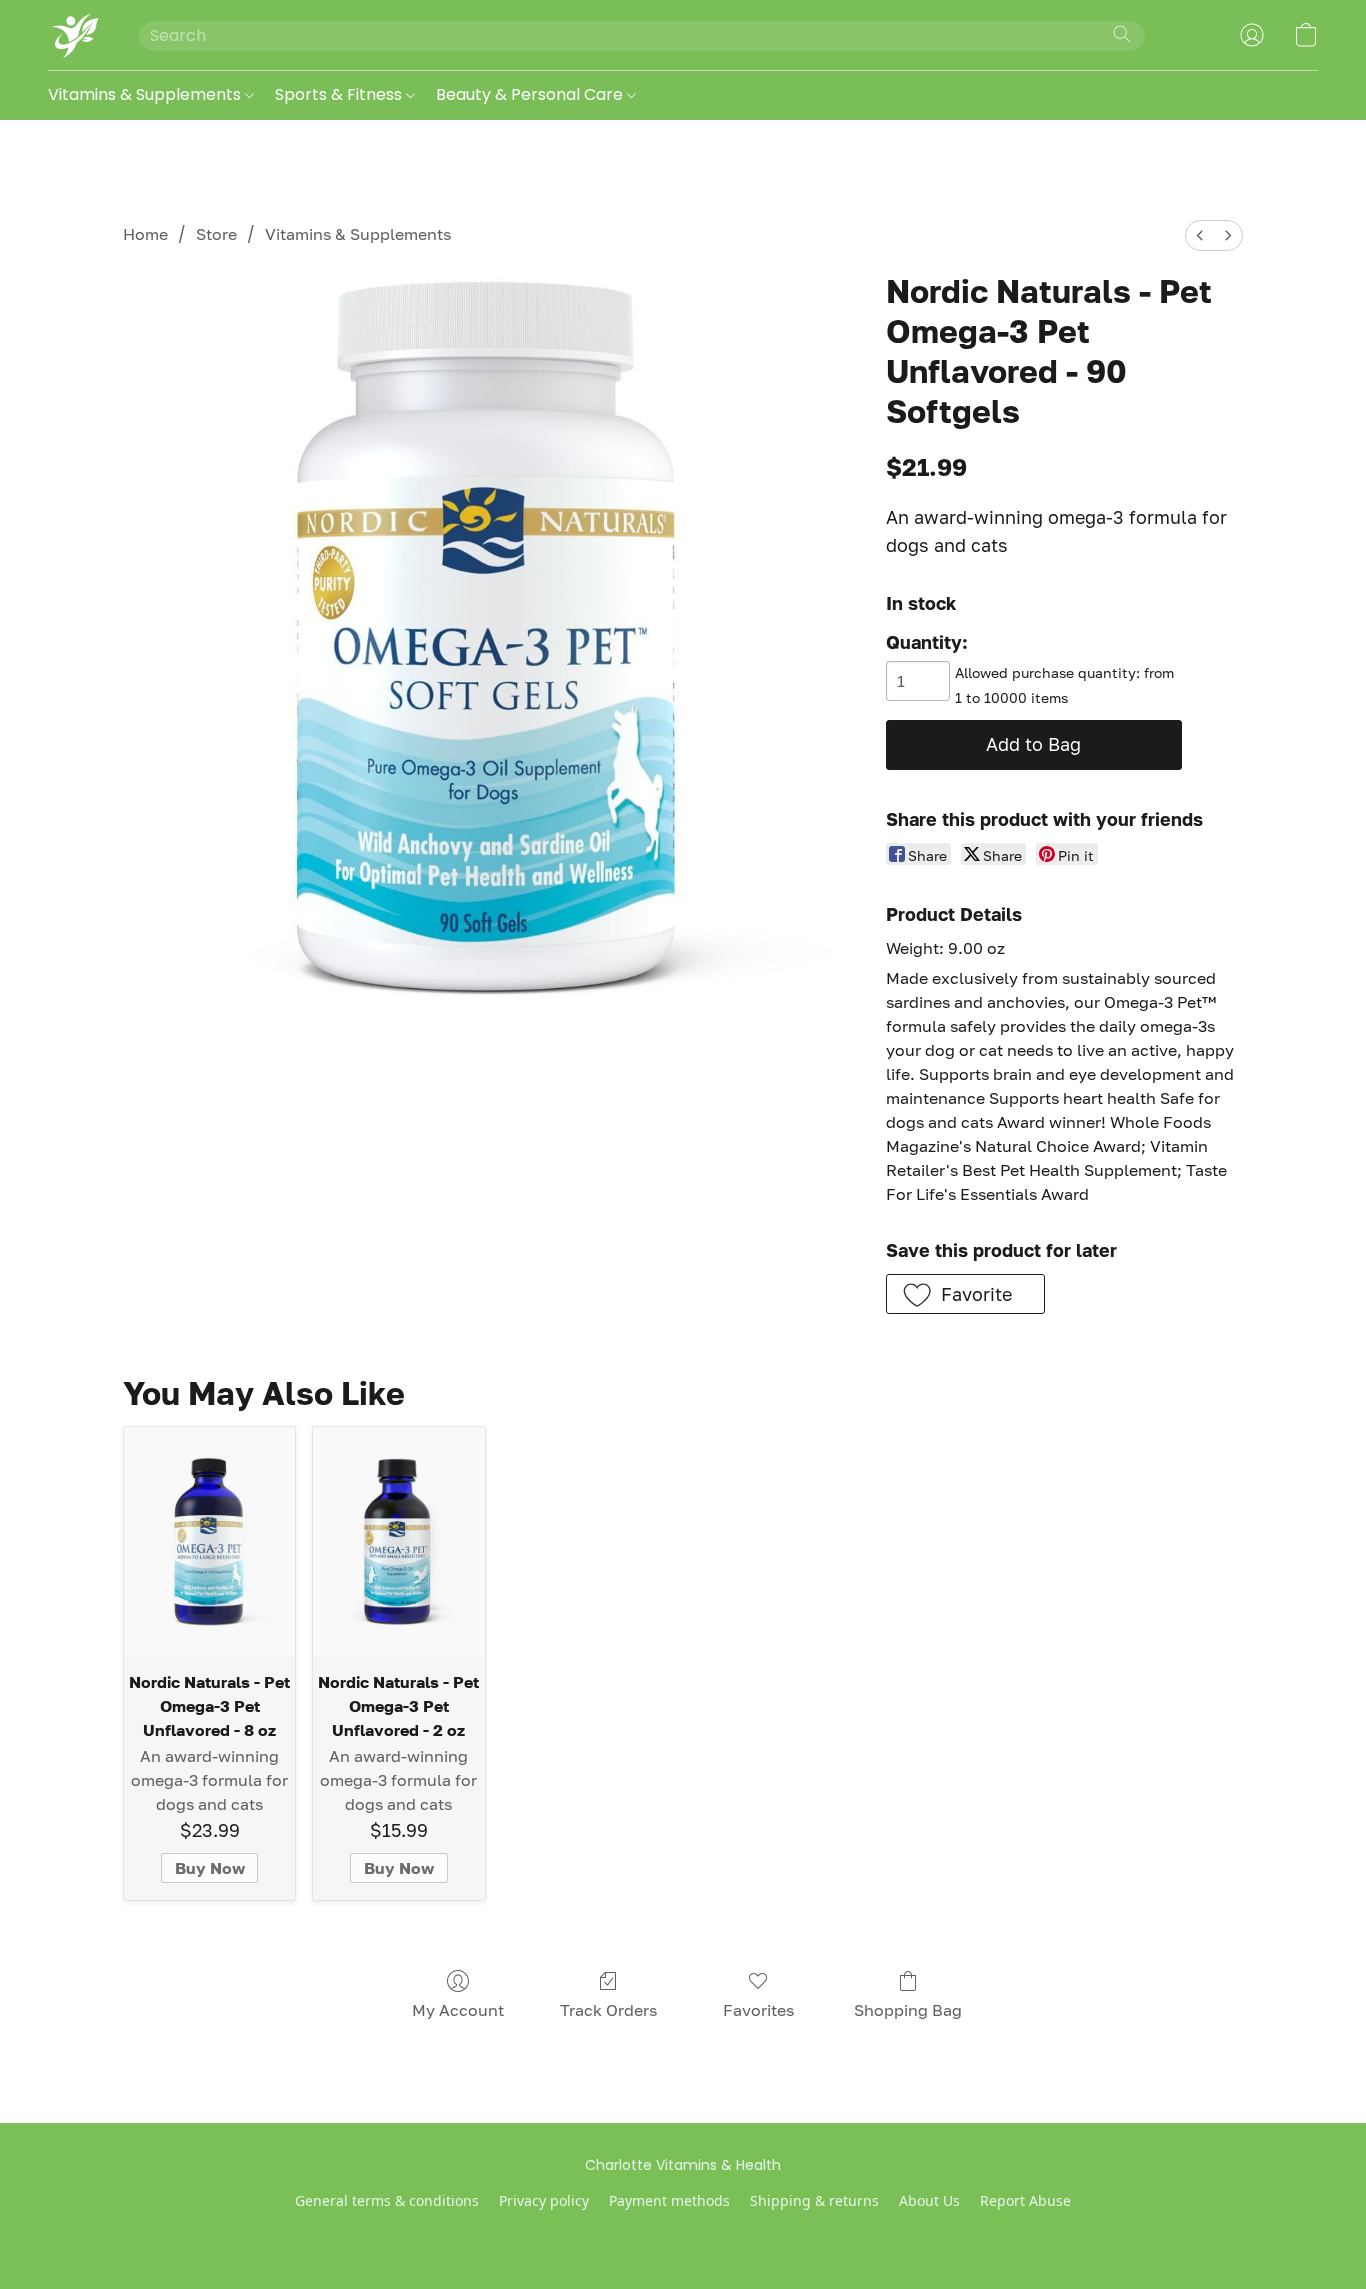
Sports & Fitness (340, 94)
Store (216, 234)
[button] (73, 35)
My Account (458, 2010)
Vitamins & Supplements (146, 94)
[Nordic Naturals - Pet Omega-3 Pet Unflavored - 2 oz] (398, 1541)
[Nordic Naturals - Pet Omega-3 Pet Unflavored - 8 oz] (209, 1541)
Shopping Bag (908, 2010)
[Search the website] (1122, 34)
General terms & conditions (387, 2200)
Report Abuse (1025, 2200)
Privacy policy (544, 2200)
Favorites (758, 2010)
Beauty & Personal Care (531, 94)
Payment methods (669, 2200)
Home (145, 234)
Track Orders (608, 2010)
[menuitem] (1200, 235)
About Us (929, 2200)
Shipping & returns (814, 2200)
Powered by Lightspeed (683, 2235)
